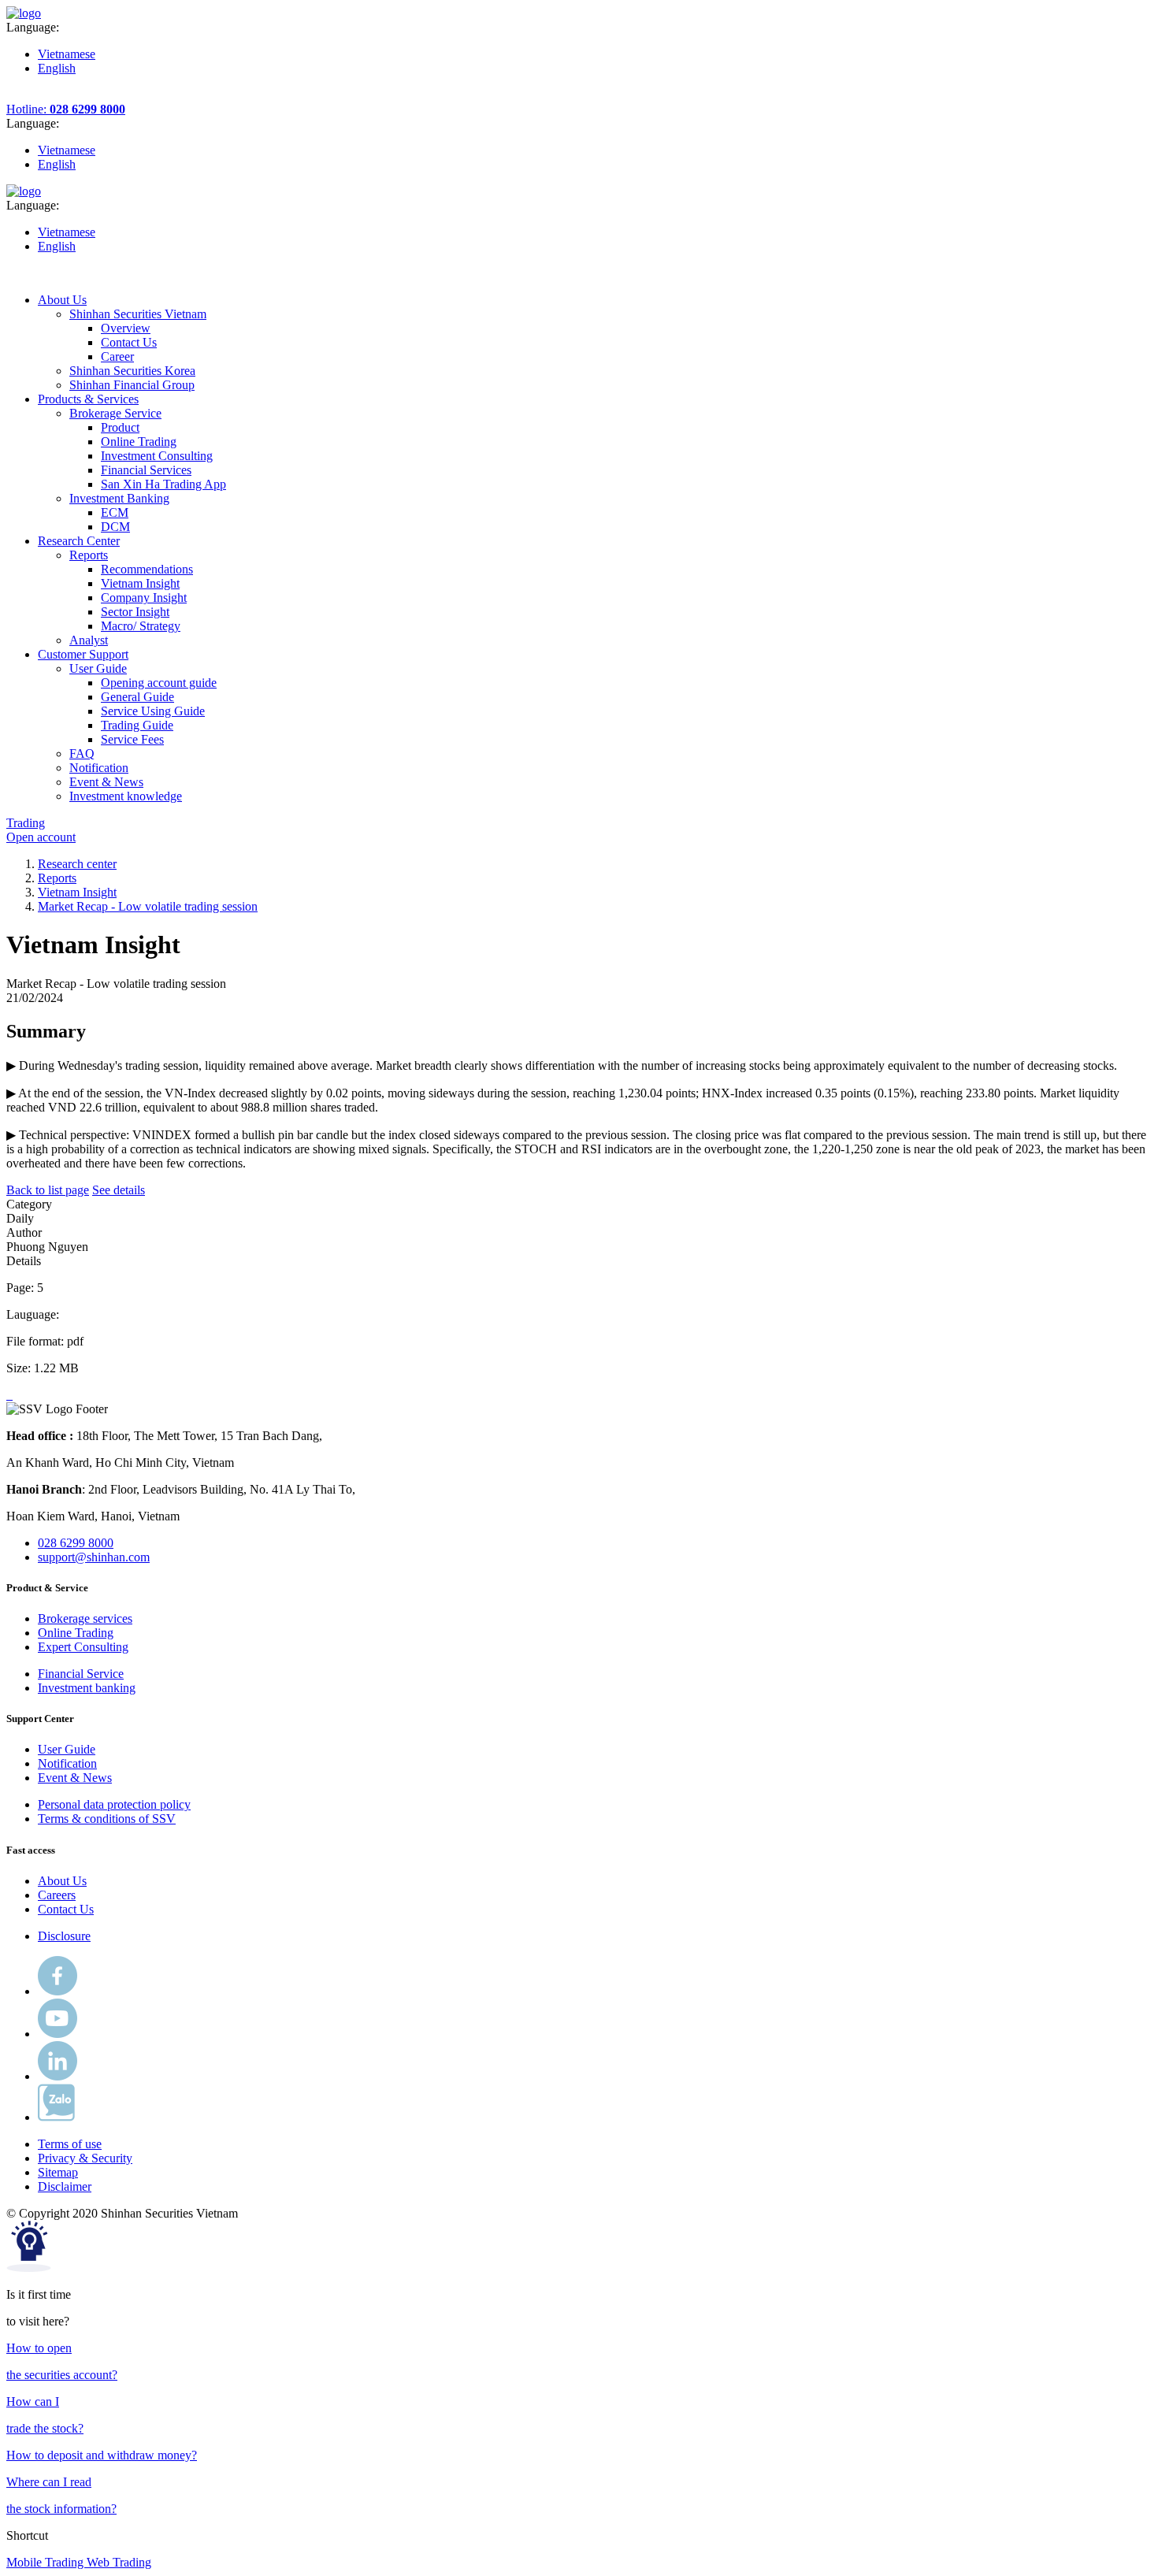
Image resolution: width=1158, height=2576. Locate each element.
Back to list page (48, 1190)
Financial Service (81, 1674)
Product (120, 427)
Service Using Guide (153, 711)
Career (117, 356)
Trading (26, 823)
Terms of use (70, 2144)
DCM (115, 527)
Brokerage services (85, 1618)
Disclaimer (65, 2186)
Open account (41, 837)
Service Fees (132, 739)
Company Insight (144, 598)
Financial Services (146, 470)
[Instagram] (58, 2076)
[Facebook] (58, 1991)
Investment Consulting (157, 456)
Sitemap (58, 2172)
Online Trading (139, 442)
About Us (62, 1881)
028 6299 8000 (76, 1543)
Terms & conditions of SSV (107, 1819)
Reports (57, 878)
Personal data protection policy (114, 1804)
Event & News (75, 1778)
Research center (77, 864)
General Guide (137, 697)
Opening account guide (159, 683)
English (57, 68)
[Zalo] (56, 2117)
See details (119, 1190)
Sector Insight (135, 612)
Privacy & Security (85, 2158)
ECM (115, 512)
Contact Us (129, 342)
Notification (67, 1763)
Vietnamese (67, 54)
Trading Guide (137, 725)
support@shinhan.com (94, 1557)
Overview (126, 328)
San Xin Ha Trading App (163, 484)
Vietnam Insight (140, 583)
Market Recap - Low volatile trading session (148, 906)
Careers (57, 1895)
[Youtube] (58, 2034)
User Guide (67, 1749)
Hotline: (66, 109)
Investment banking (87, 1688)
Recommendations (147, 569)
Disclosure (64, 1936)
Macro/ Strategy (141, 626)
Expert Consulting (83, 1647)
